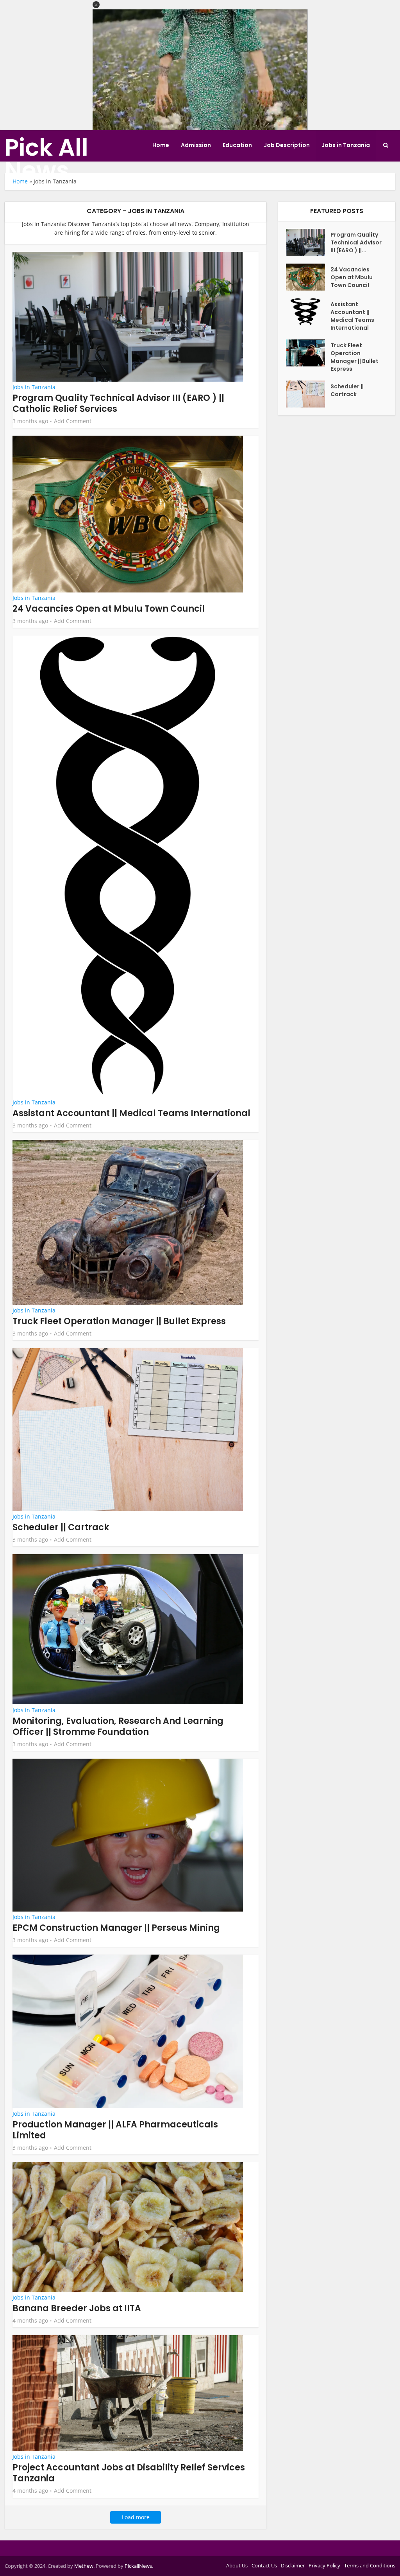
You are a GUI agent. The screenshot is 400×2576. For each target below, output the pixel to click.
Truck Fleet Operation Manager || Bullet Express (119, 1321)
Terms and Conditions (370, 2565)
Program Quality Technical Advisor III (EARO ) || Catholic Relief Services (118, 403)
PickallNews (138, 2566)
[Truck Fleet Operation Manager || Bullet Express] (308, 353)
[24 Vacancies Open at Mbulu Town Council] (308, 277)
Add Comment (73, 421)
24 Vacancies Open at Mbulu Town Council (109, 609)
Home (161, 145)
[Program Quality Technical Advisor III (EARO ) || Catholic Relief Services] (308, 242)
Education (237, 145)
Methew (84, 2566)
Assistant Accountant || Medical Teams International (131, 1113)
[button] (96, 5)
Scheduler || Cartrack (61, 1527)
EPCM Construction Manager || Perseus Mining (116, 1928)
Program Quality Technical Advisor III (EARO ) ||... (356, 242)
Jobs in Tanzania (346, 145)
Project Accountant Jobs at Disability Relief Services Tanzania (129, 2473)
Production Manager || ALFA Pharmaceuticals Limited (115, 2130)
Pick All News (46, 159)
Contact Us (264, 2565)
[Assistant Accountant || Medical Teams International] (308, 312)
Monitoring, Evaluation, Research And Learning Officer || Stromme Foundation (118, 1726)
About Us (237, 2565)
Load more (136, 2517)
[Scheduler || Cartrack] (308, 394)
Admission (196, 145)
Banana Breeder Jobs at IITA (77, 2308)
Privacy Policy (324, 2565)
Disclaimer (293, 2565)
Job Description (287, 145)
